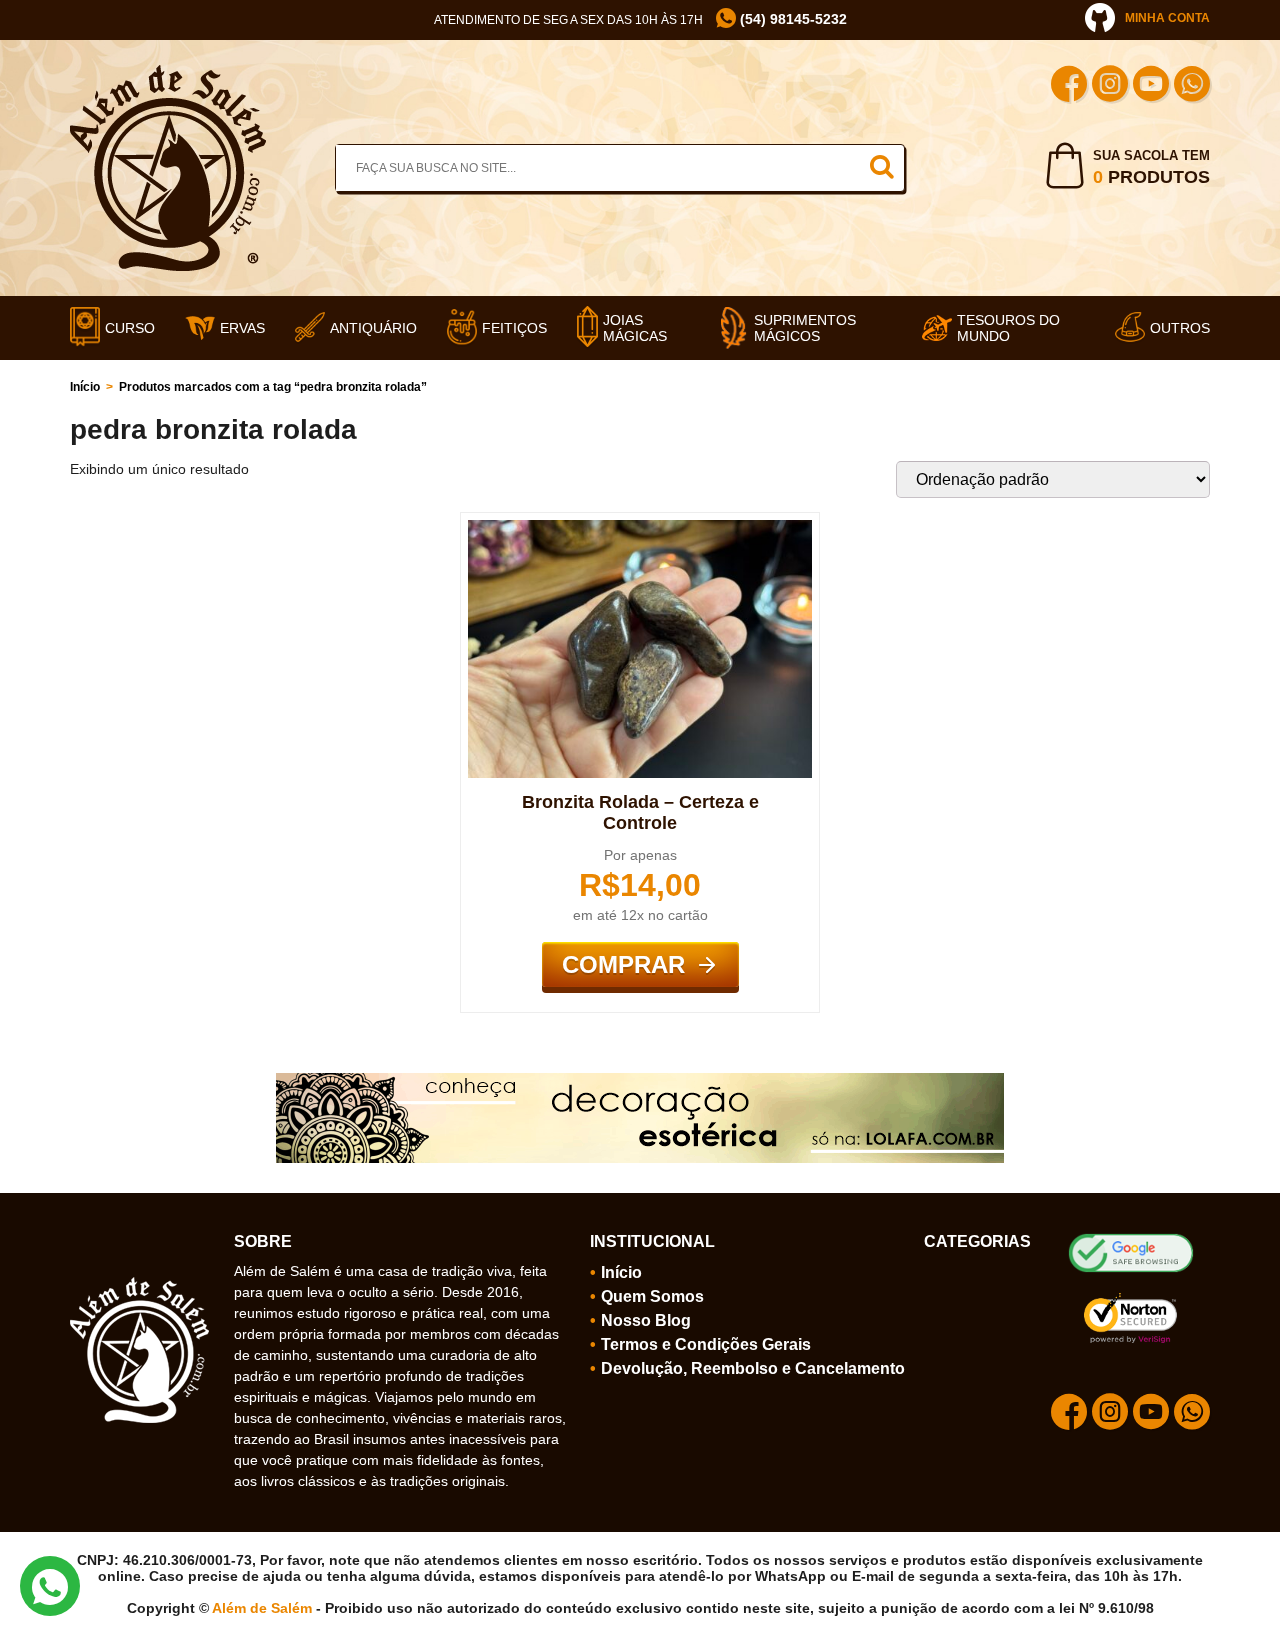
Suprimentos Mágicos (805, 328)
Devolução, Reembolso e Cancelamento (753, 1368)
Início (85, 387)
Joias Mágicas (635, 328)
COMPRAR (623, 964)
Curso (130, 328)
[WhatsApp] (1192, 86)
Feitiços (514, 328)
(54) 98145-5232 (791, 19)
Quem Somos (652, 1296)
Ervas (242, 328)
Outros (1180, 328)
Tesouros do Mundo (1008, 328)
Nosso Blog (646, 1320)
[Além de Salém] (168, 73)
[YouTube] (1151, 86)
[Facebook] (1069, 86)
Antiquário (373, 328)
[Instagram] (1110, 86)
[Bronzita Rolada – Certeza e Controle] (640, 528)
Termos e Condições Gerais (706, 1344)
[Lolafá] (640, 1081)
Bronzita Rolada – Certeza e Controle (640, 812)
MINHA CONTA (1167, 18)
